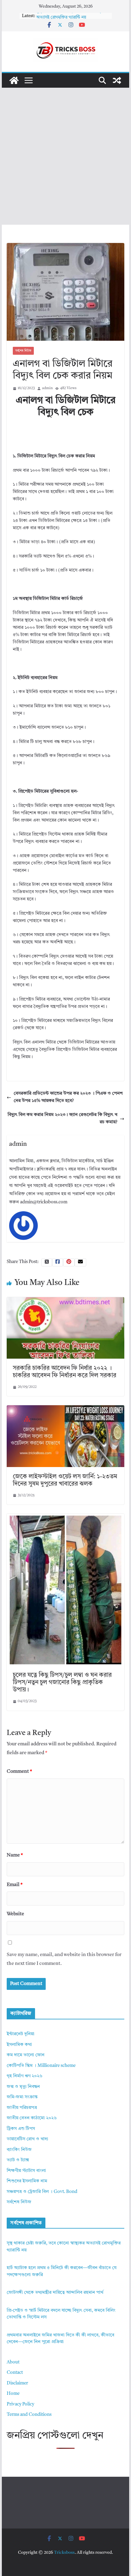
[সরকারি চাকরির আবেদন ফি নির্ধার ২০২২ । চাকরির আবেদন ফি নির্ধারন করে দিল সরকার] (65, 1301)
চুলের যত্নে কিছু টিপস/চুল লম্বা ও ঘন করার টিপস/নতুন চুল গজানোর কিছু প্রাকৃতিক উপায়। (62, 1683)
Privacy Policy (20, 2404)
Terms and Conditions (29, 2415)
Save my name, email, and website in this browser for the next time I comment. (64, 1959)
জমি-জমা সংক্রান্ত (22, 2097)
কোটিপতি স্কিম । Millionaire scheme (41, 2066)
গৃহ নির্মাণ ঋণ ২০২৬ (25, 2076)
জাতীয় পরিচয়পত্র (22, 2108)
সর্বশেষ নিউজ (23, 351)
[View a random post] (117, 80)
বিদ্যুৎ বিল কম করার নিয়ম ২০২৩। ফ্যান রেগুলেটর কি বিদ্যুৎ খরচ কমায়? (62, 1119)
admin (47, 388)
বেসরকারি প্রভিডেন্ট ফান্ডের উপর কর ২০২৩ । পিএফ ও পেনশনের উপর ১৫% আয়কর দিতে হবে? (68, 1097)
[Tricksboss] (14, 80)
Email (15, 1885)
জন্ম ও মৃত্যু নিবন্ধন (23, 2087)
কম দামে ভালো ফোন (26, 2055)
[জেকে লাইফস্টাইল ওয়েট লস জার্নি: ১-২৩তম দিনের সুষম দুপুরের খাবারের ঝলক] (65, 1409)
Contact (15, 2373)
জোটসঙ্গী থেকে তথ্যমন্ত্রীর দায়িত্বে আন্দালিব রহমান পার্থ (55, 2293)
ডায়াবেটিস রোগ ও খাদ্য (27, 2139)
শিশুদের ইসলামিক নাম (27, 2181)
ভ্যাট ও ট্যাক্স (18, 2160)
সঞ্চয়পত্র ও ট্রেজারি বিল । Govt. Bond (42, 2192)
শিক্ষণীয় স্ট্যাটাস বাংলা (26, 2171)
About (13, 2362)
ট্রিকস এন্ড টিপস (21, 2129)
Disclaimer (17, 2383)
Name (15, 1855)
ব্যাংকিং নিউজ (19, 2150)
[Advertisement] (65, 156)
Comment (19, 1772)
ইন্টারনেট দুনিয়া (21, 2034)
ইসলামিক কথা (19, 2045)
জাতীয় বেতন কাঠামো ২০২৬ (32, 2118)
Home (13, 2394)
